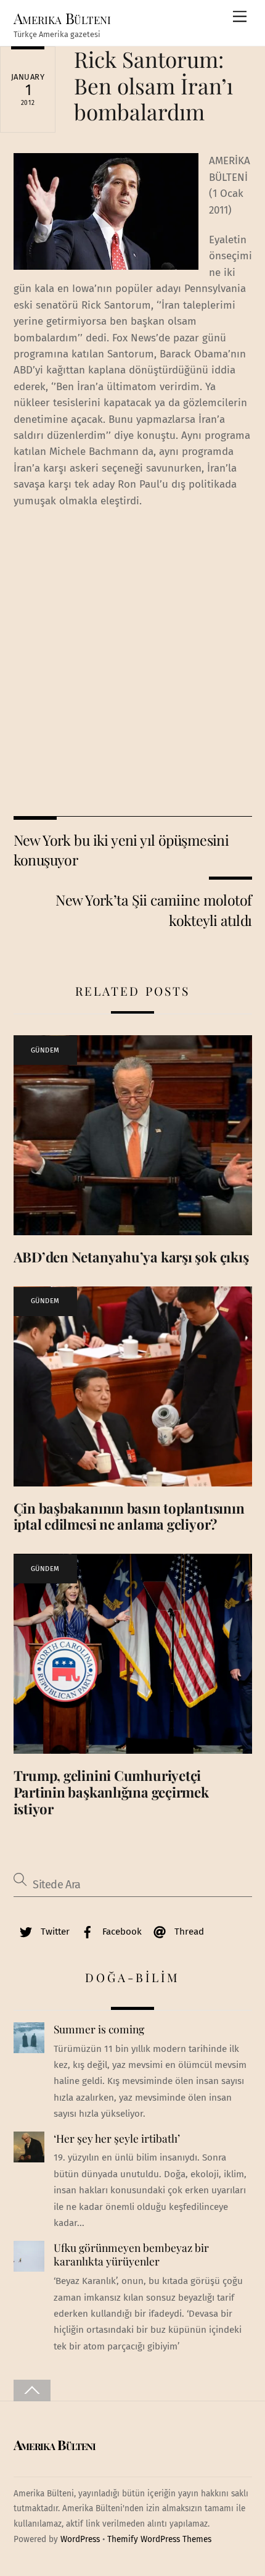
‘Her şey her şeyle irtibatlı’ (117, 2138)
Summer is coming (99, 2029)
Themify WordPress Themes (159, 2539)
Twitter (54, 1932)
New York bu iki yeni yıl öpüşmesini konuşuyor (121, 850)
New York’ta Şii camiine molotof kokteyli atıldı (153, 910)
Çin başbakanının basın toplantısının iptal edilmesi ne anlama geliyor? (129, 1516)
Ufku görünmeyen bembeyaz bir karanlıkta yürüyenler (131, 2255)
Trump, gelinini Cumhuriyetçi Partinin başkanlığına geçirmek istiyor (111, 1792)
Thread (188, 1932)
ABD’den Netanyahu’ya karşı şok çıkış (131, 1257)
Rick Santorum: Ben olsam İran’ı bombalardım (153, 85)
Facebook (121, 1932)
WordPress (80, 2539)
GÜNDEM (45, 1050)
